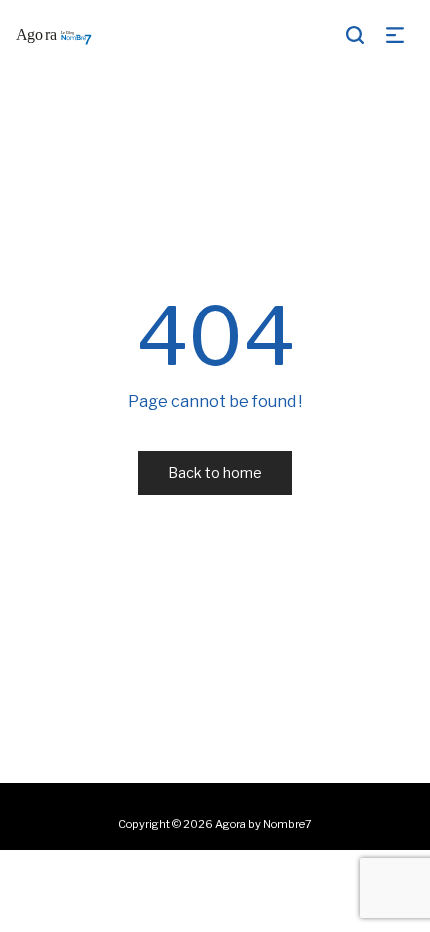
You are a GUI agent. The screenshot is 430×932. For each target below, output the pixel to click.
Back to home (215, 472)
